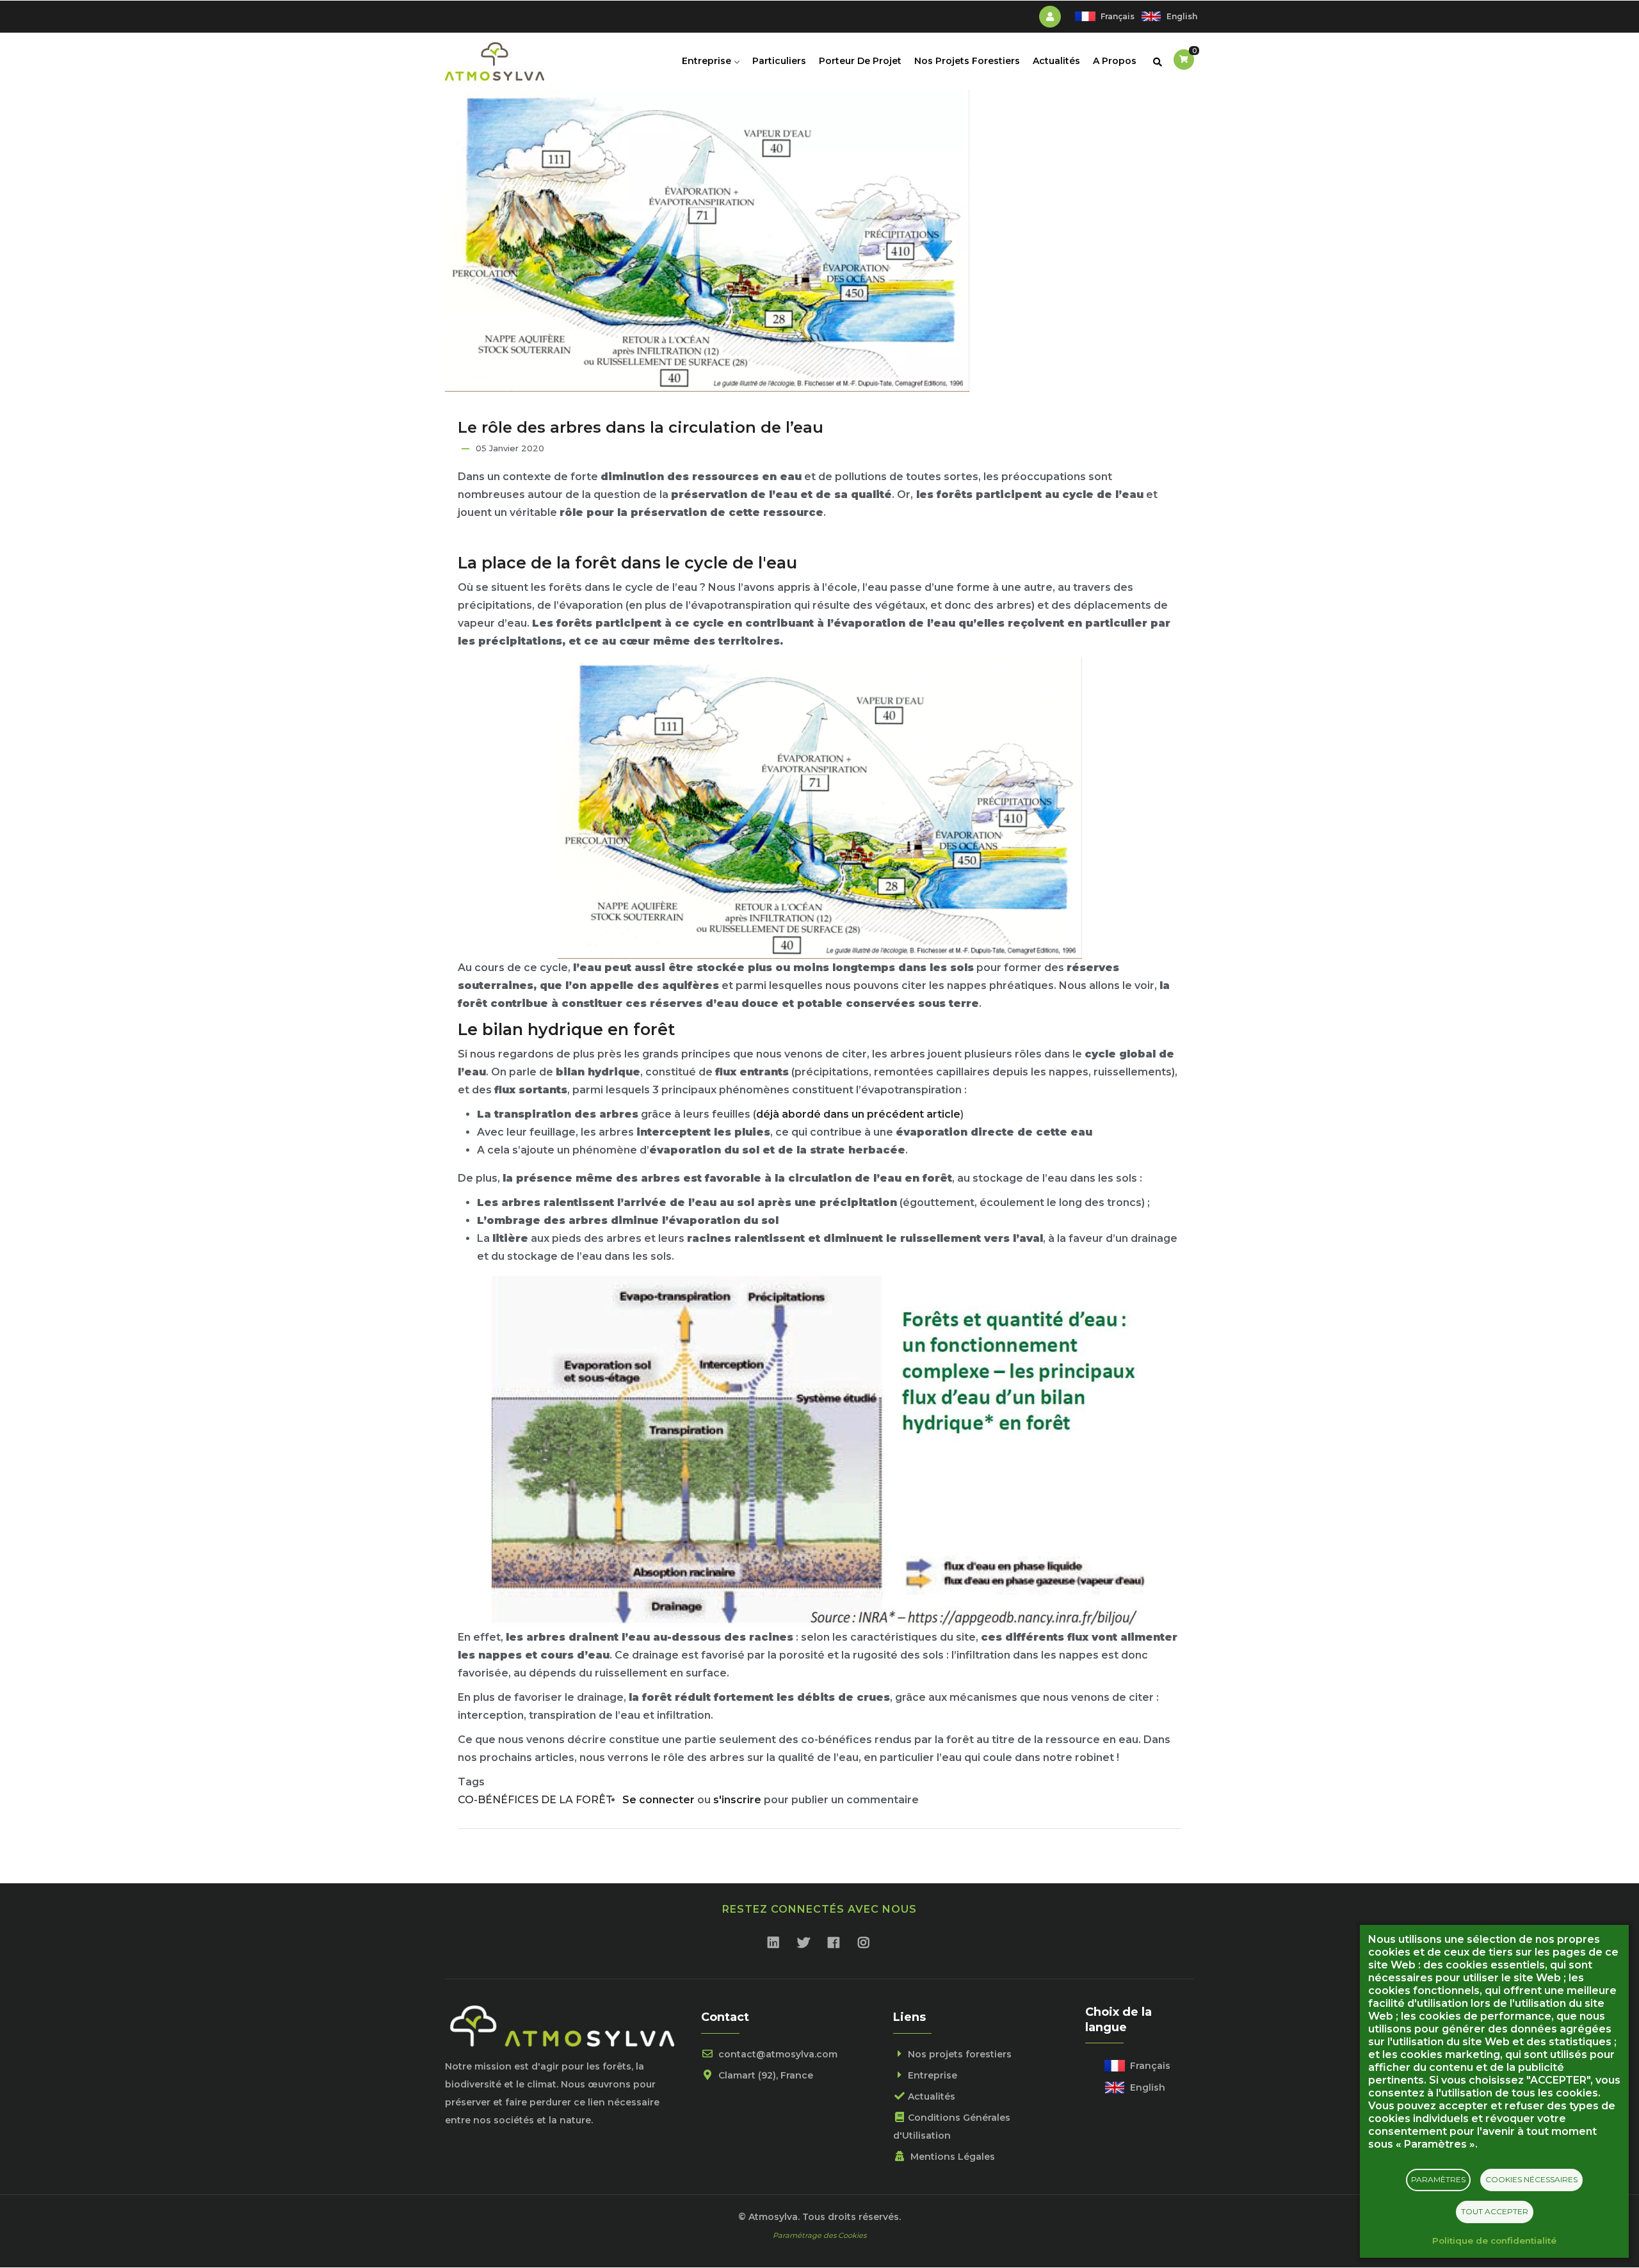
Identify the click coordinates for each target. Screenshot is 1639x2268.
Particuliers (779, 61)
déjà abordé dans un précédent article (858, 1114)
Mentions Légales (951, 2157)
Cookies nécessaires (1531, 2179)
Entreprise (708, 61)
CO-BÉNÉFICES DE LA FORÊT (535, 1800)
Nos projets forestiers (967, 61)
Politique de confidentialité (1494, 2240)
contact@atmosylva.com (777, 2054)
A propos (1115, 61)
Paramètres (1438, 2179)
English (1182, 16)
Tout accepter (1495, 2211)
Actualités (1056, 61)
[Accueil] (495, 58)
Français (1118, 16)
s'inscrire (737, 1800)
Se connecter (658, 1800)
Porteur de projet (860, 61)
